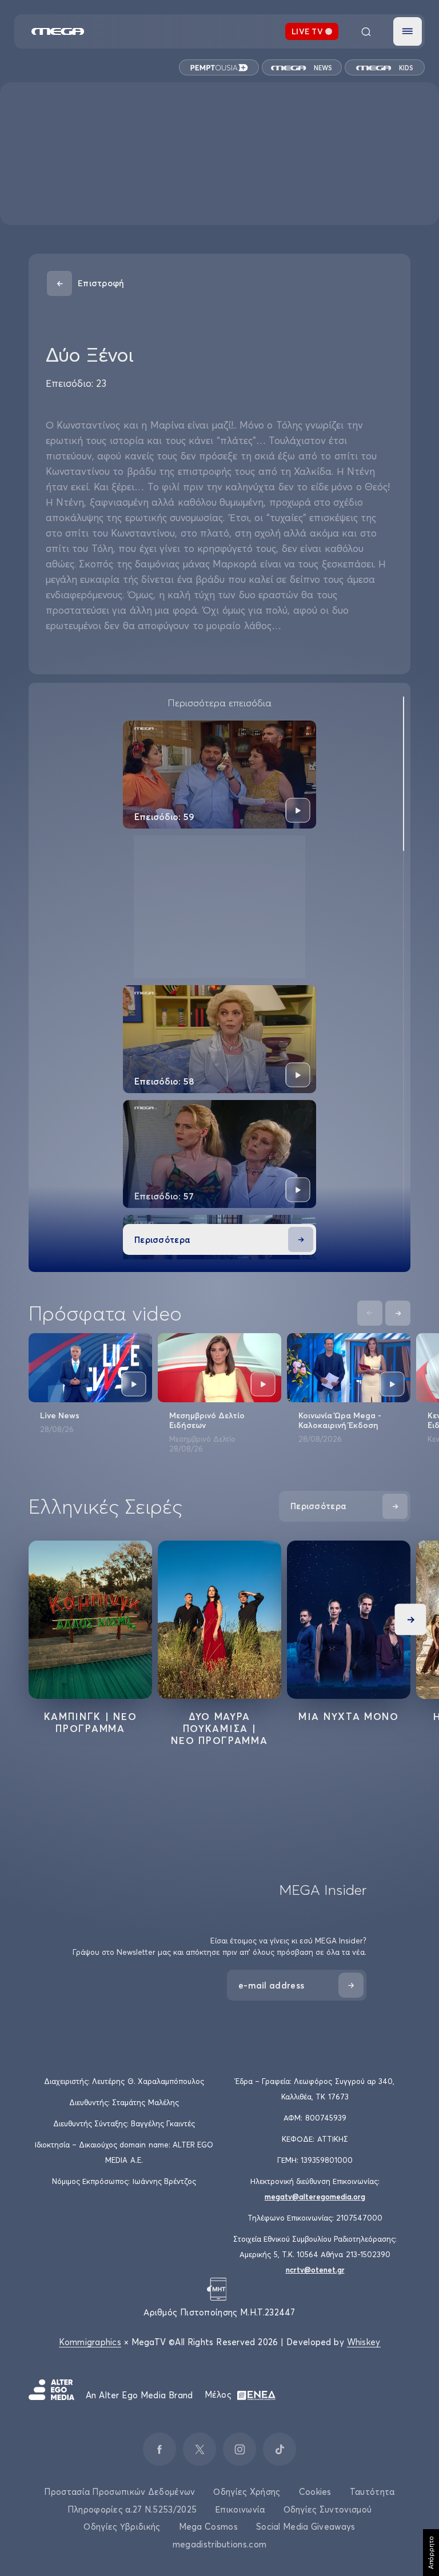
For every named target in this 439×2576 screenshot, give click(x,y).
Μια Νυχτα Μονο (349, 1716)
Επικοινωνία (240, 2509)
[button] (408, 31)
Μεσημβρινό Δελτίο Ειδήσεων (207, 1420)
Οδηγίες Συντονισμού (328, 2509)
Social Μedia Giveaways (306, 2527)
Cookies (315, 2492)
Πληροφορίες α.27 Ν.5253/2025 (132, 2509)
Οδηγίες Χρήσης (247, 2492)
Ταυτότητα (372, 2492)
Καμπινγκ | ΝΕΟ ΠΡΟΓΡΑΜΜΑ (91, 1722)
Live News (60, 1415)
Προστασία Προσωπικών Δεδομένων (119, 2492)
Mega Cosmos (208, 2527)
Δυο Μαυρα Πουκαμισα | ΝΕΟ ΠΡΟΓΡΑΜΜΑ (219, 1728)
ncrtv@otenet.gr (315, 2270)
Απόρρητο (431, 2553)
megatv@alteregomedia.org (315, 2197)
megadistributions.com (219, 2544)
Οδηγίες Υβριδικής (122, 2527)
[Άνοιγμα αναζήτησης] (366, 31)
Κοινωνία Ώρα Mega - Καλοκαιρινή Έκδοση (340, 1420)
